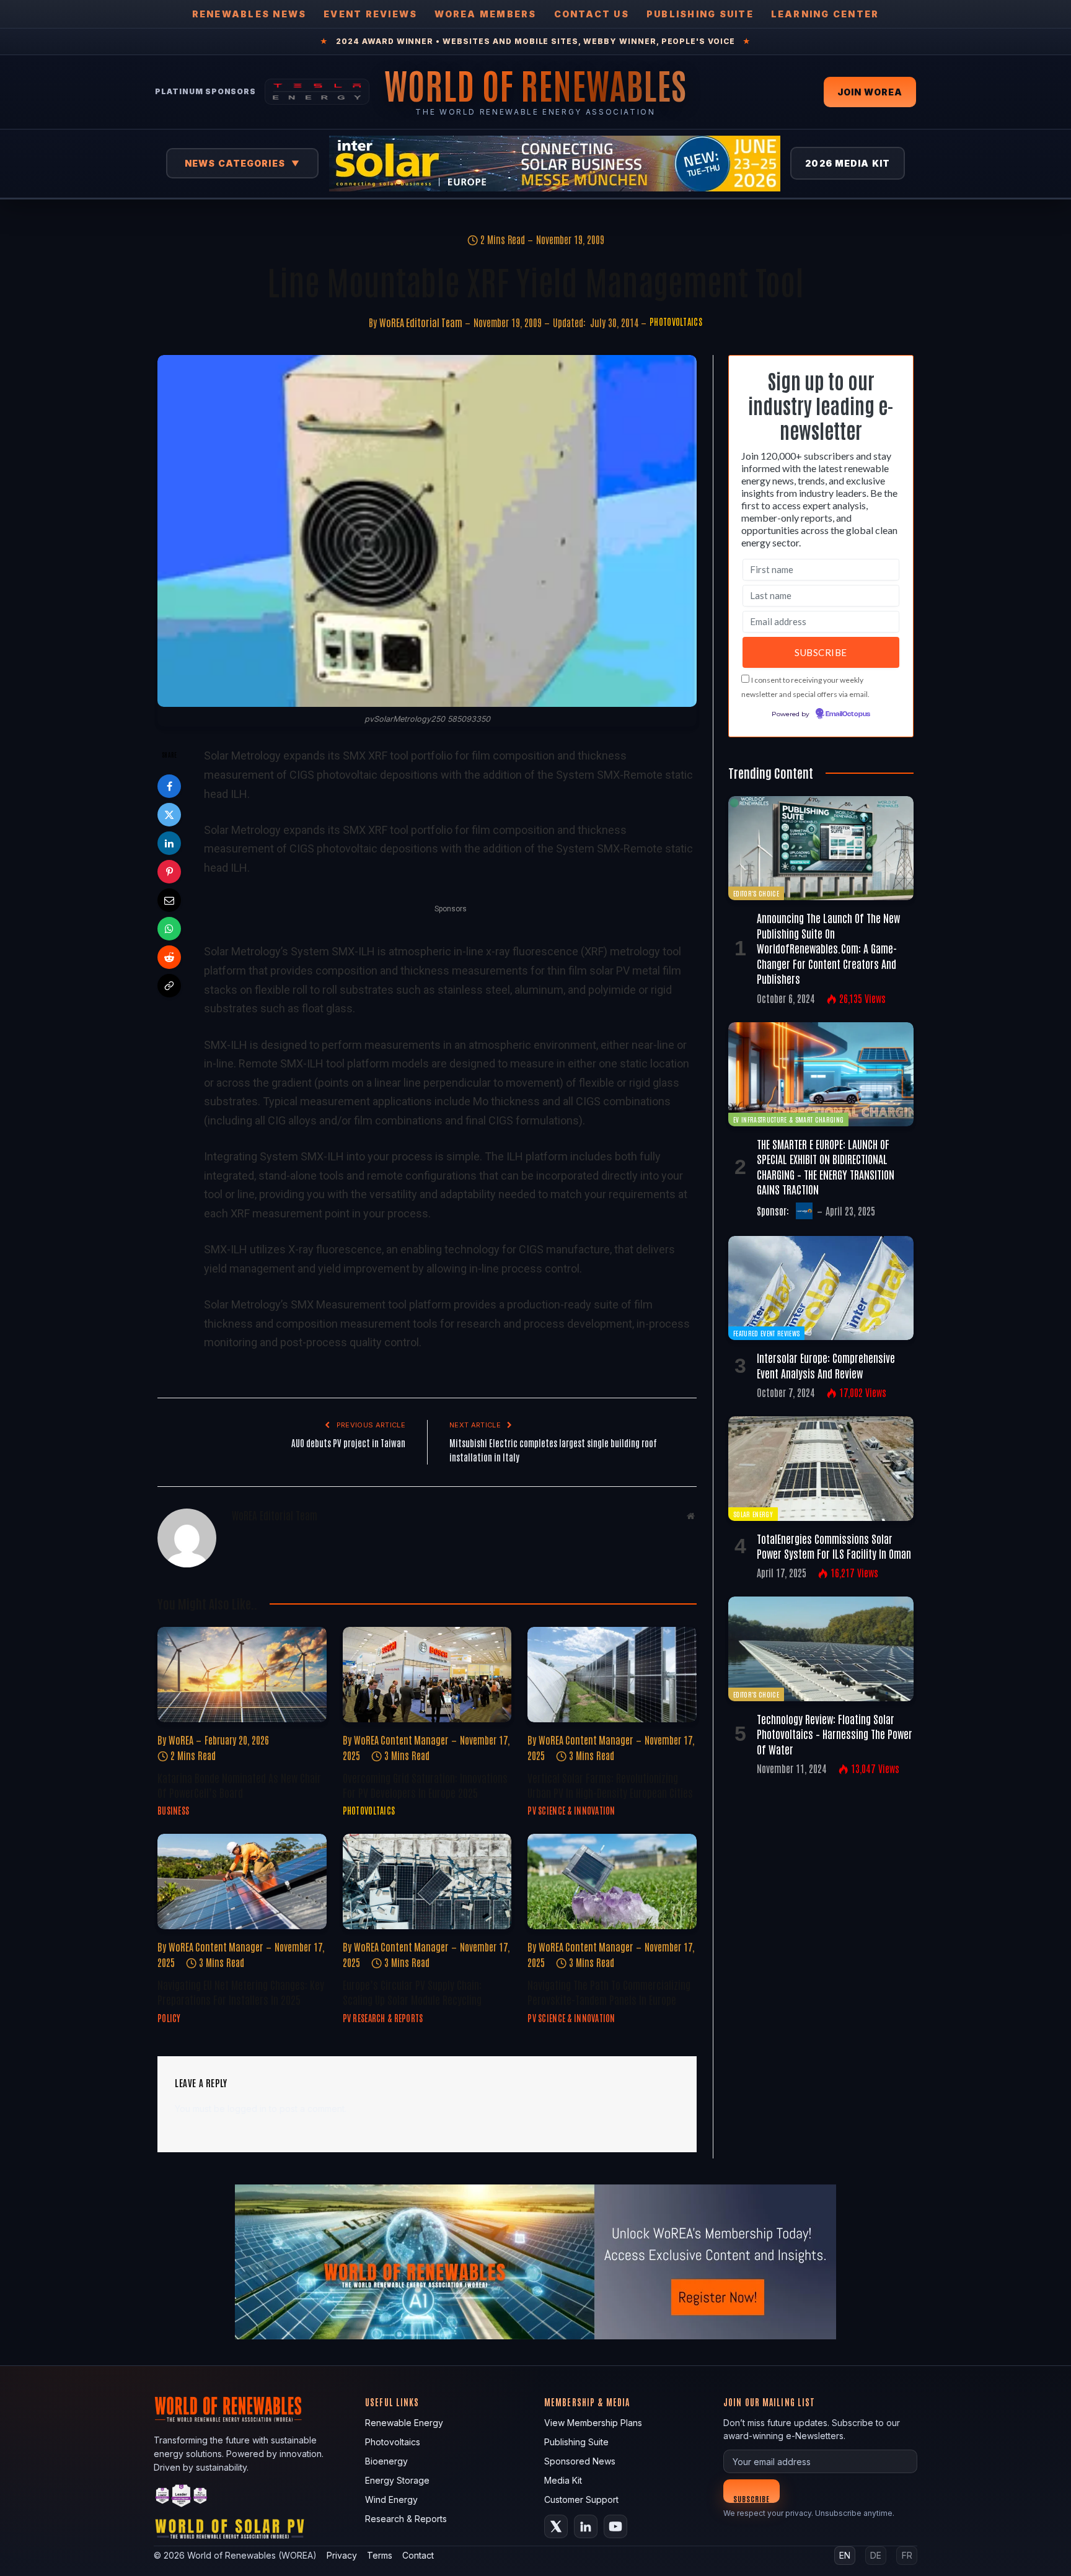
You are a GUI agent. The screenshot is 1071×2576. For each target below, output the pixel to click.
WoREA (181, 1740)
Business (173, 1810)
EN (845, 2555)
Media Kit (563, 2480)
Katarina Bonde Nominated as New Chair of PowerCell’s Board (239, 1785)
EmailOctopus (848, 714)
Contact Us (592, 14)
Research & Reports (406, 2519)
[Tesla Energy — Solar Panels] (317, 92)
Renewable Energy (404, 2423)
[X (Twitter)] (556, 2526)
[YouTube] (615, 2526)
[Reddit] (169, 957)
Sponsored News (580, 2461)
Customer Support (581, 2499)
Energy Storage (397, 2480)
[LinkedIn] (169, 843)
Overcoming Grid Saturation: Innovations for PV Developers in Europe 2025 (425, 1785)
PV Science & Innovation (571, 1810)
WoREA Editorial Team (421, 322)
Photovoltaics (676, 322)
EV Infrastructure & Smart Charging (788, 1119)
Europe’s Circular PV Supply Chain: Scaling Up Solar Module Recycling (412, 1992)
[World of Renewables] (182, 2498)
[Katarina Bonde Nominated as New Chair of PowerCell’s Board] (242, 1674)
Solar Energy (753, 1514)
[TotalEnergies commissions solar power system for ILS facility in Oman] (821, 1468)
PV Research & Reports (383, 2018)
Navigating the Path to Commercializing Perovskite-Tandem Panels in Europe (609, 1992)
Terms (380, 2555)
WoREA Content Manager (401, 1740)
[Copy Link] (169, 986)
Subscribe (751, 2498)
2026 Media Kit (848, 163)
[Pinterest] (169, 872)
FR (907, 2555)
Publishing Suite (700, 14)
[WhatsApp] (169, 929)
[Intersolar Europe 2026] (555, 164)
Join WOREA (870, 92)
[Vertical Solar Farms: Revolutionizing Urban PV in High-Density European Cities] (612, 1674)
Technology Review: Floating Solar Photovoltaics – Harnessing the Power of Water (835, 1734)
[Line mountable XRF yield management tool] (427, 531)
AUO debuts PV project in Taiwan (348, 1443)
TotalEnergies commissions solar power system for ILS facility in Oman (834, 1546)
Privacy (342, 2555)
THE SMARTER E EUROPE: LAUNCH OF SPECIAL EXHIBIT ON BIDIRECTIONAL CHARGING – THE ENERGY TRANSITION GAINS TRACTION (826, 1166)
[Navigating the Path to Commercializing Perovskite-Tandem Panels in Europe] (612, 1881)
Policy (169, 2018)
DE (876, 2555)
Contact (418, 2555)
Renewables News (249, 14)
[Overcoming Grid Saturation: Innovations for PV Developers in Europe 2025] (427, 1674)
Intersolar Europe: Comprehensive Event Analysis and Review (826, 1365)
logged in (247, 2109)
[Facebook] (169, 786)
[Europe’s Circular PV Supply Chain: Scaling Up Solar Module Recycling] (427, 1881)
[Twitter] (169, 815)
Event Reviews (370, 14)
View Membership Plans (593, 2423)
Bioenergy (386, 2461)
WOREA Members (485, 14)
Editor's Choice (756, 893)
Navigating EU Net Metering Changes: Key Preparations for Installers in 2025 (241, 1992)
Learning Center (825, 14)
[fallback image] (535, 2262)
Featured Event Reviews (766, 1333)
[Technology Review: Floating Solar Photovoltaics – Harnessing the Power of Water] (821, 1649)
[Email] (169, 900)
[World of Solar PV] (230, 2532)
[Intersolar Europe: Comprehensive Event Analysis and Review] (821, 1288)
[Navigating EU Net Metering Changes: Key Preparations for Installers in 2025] (242, 1881)
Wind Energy (391, 2499)
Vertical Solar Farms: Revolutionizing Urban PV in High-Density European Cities (610, 1785)
